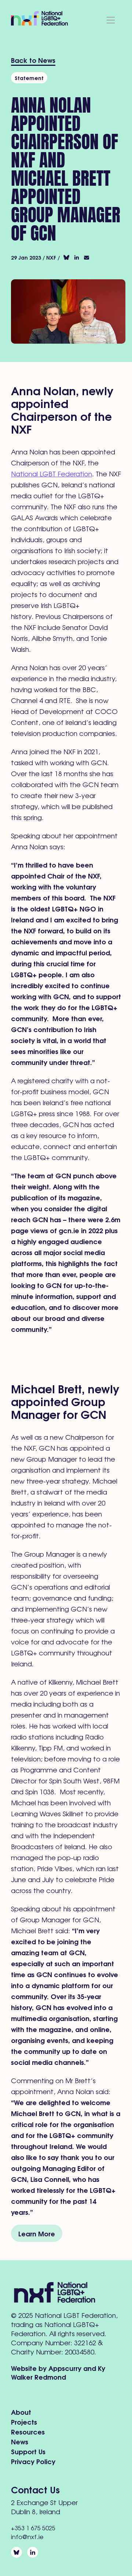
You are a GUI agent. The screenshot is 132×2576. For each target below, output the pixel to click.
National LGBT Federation (52, 473)
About (21, 2412)
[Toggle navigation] (111, 20)
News (20, 2441)
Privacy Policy (33, 2461)
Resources (28, 2431)
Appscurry (65, 2368)
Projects (24, 2422)
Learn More (37, 2233)
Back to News (33, 60)
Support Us (28, 2451)
